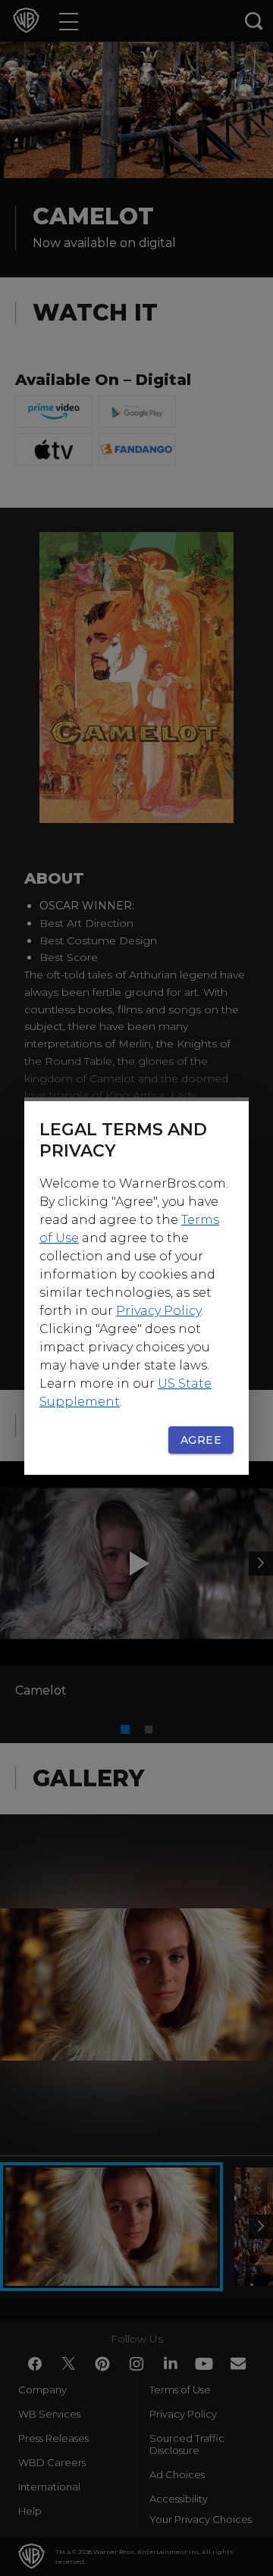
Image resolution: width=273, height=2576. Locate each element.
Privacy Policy (158, 1311)
